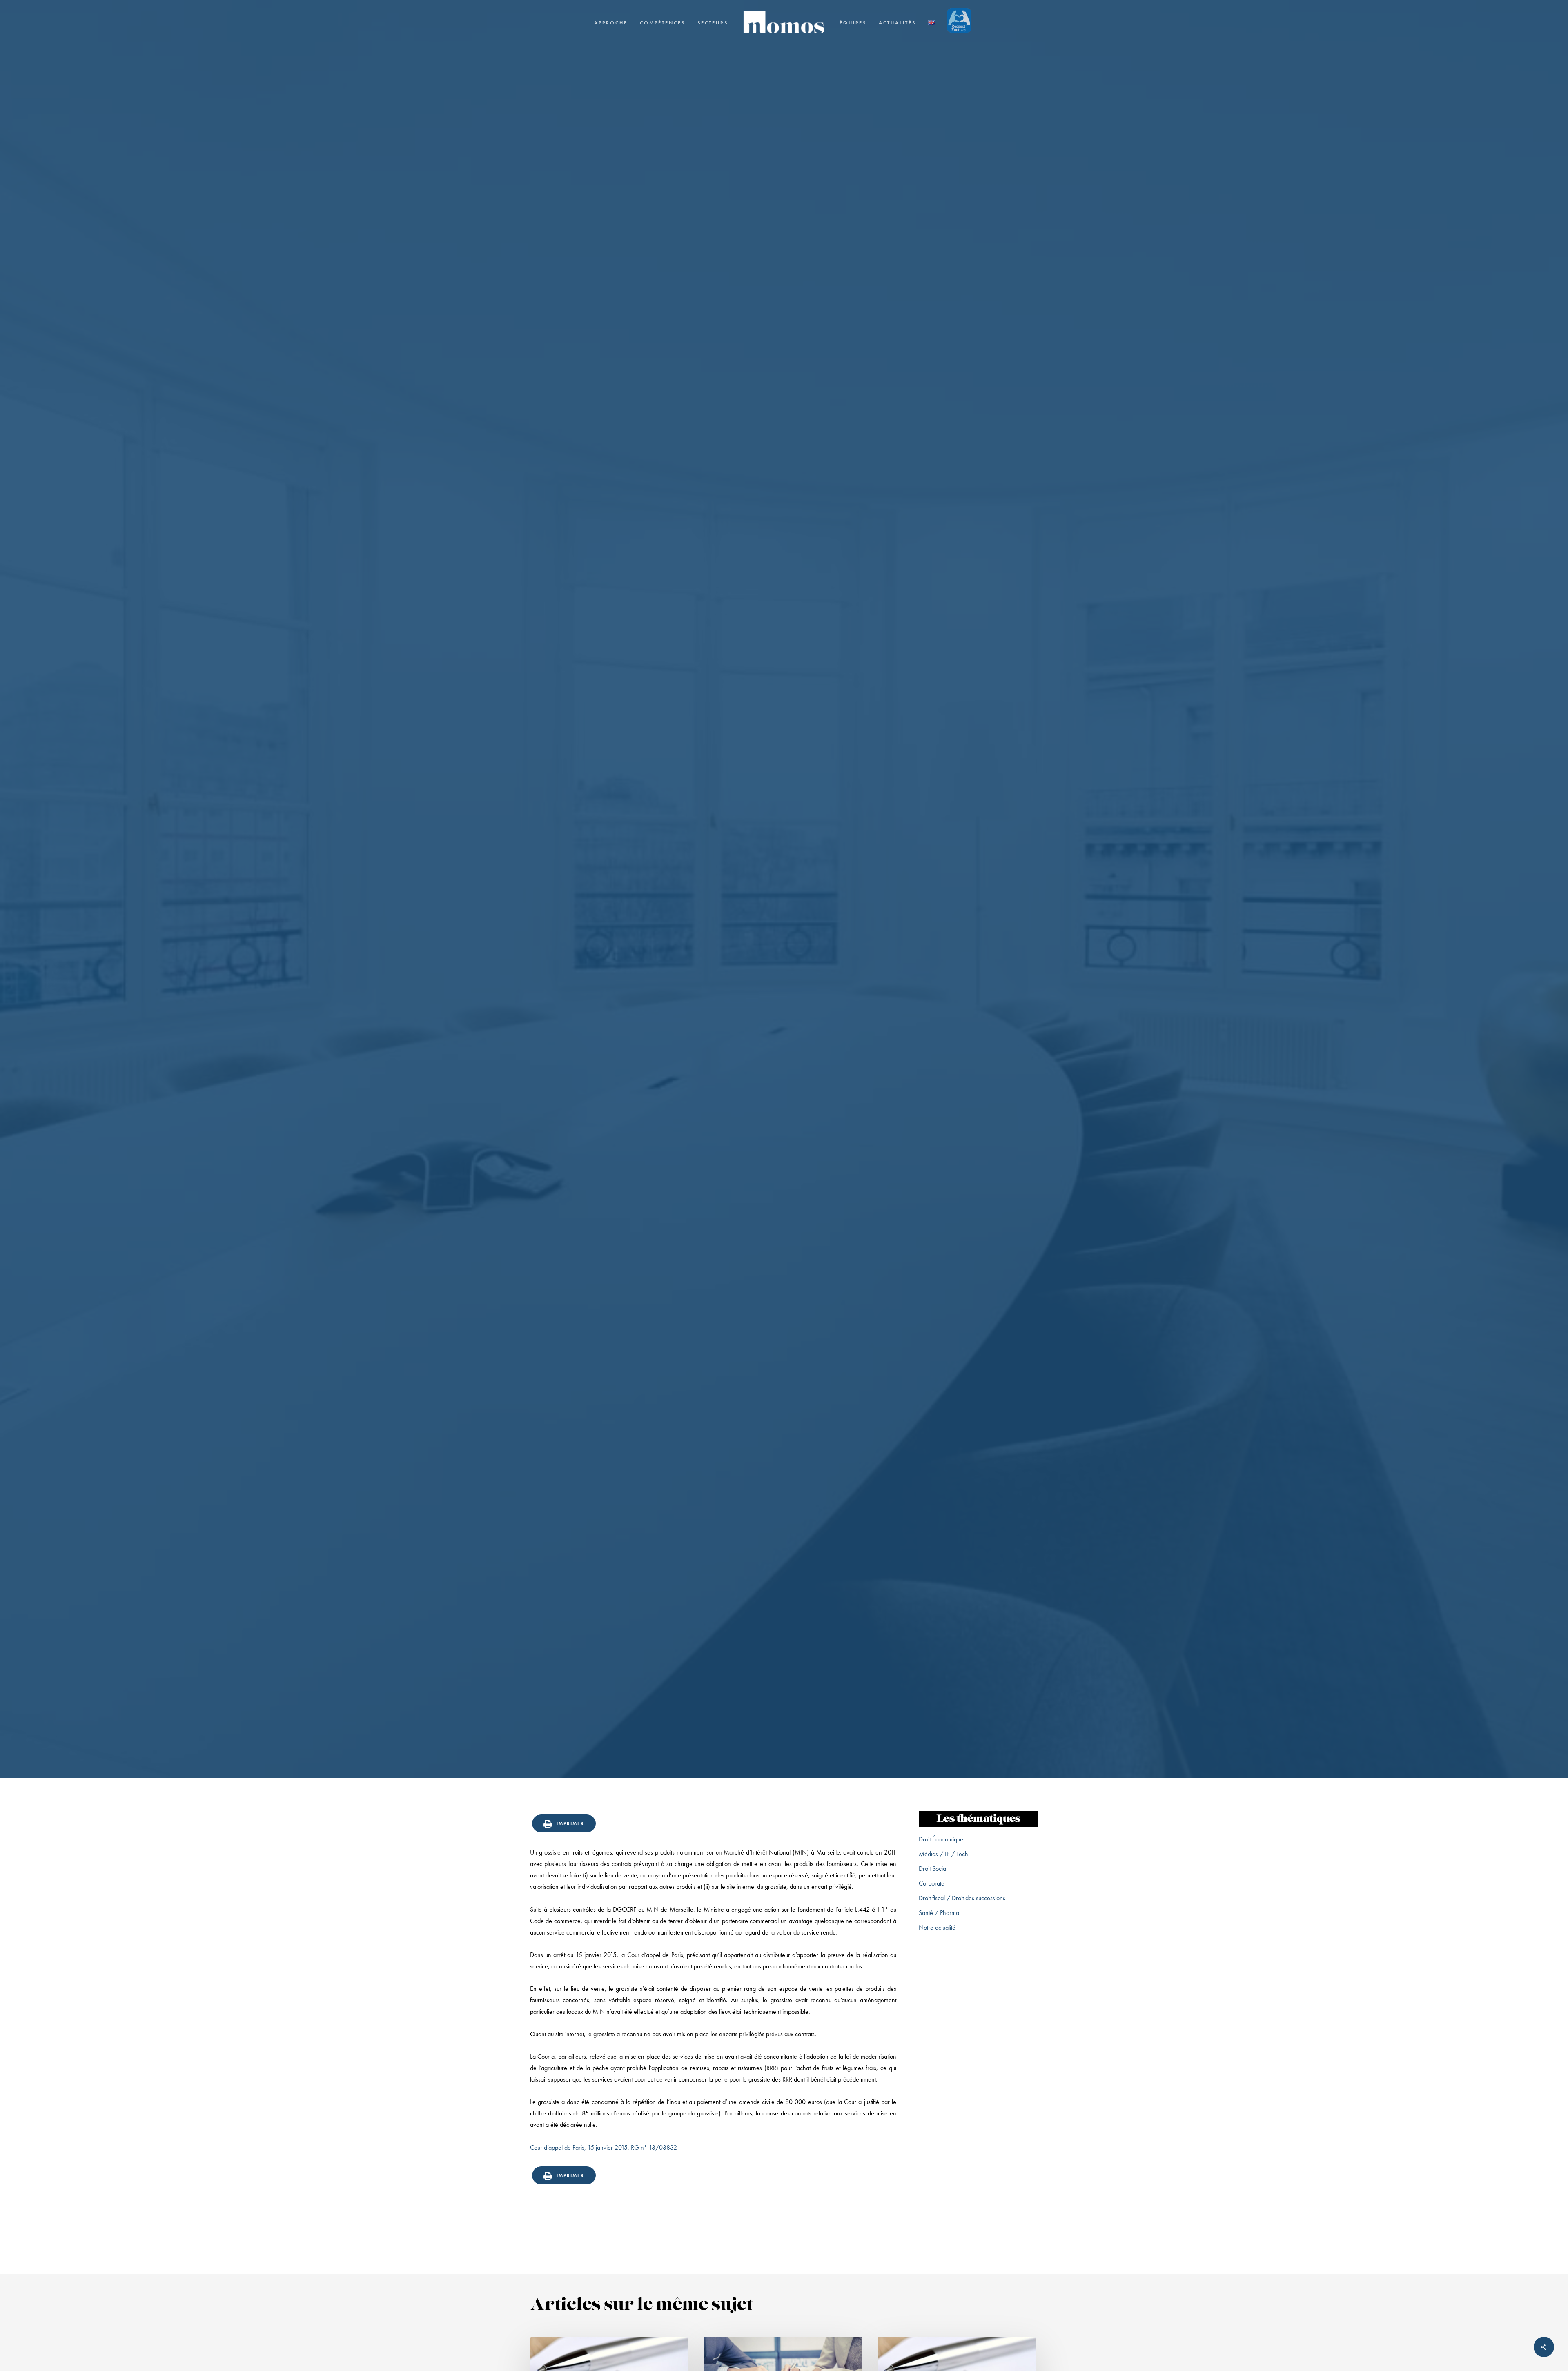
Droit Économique (941, 1839)
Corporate (932, 1883)
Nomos (722, 1074)
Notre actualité (937, 1927)
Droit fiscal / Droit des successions (962, 1898)
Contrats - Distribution (784, 1005)
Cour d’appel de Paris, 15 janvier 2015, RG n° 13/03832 (604, 2147)
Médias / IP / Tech (943, 1854)
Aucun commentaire (825, 1074)
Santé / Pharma (939, 1913)
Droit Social (933, 1869)
